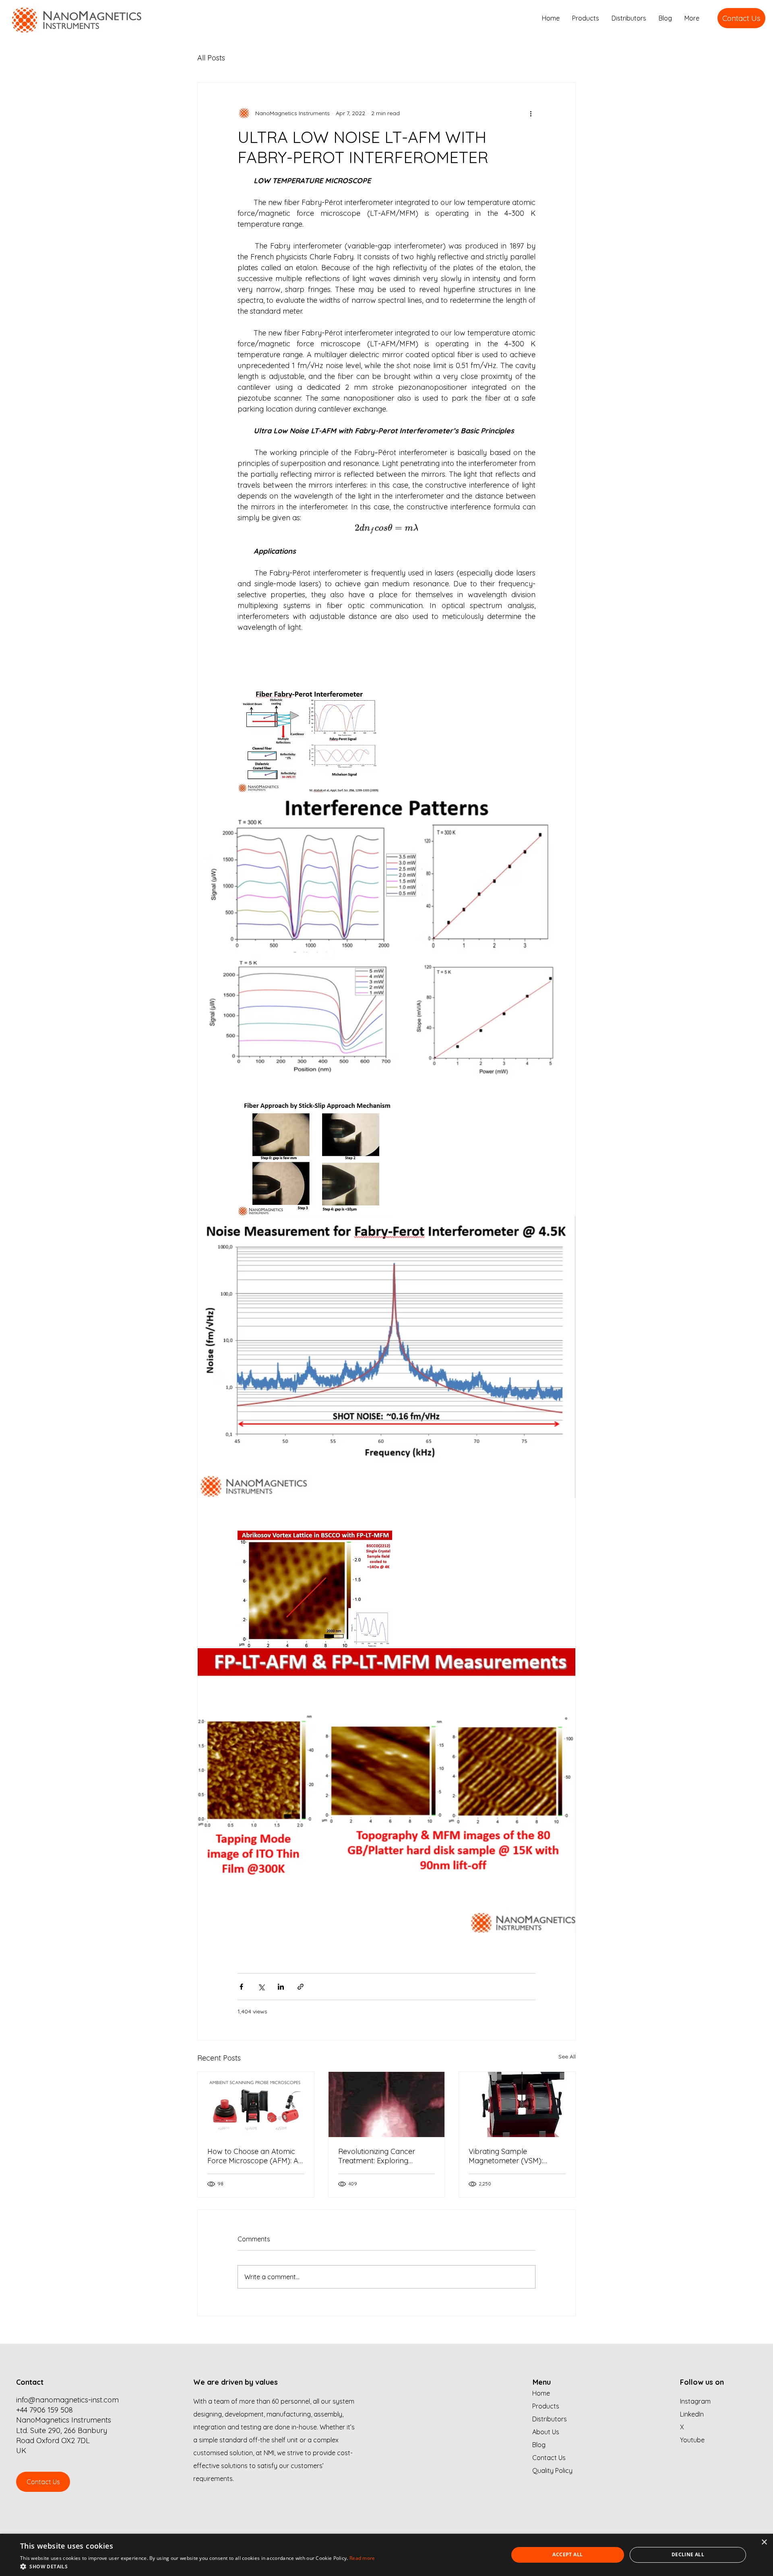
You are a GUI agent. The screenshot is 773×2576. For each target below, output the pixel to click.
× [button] (764, 2542)
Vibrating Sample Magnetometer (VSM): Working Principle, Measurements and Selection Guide (506, 2156)
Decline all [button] (688, 2554)
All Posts (211, 58)
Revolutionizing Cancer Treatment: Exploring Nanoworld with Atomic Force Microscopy (378, 2156)
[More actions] (531, 113)
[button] (198, 2566)
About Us (546, 2432)
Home (541, 2393)
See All (567, 2057)
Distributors (550, 2419)
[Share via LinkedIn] (281, 1987)
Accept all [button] (567, 2554)
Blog (539, 2445)
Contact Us (549, 2458)
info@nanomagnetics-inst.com (67, 2400)
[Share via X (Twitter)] (261, 1987)
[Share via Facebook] (241, 1987)
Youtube (692, 2440)
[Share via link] (301, 1987)
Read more (362, 2558)
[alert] (386, 2555)
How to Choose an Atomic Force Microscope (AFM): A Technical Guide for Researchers (253, 2156)
